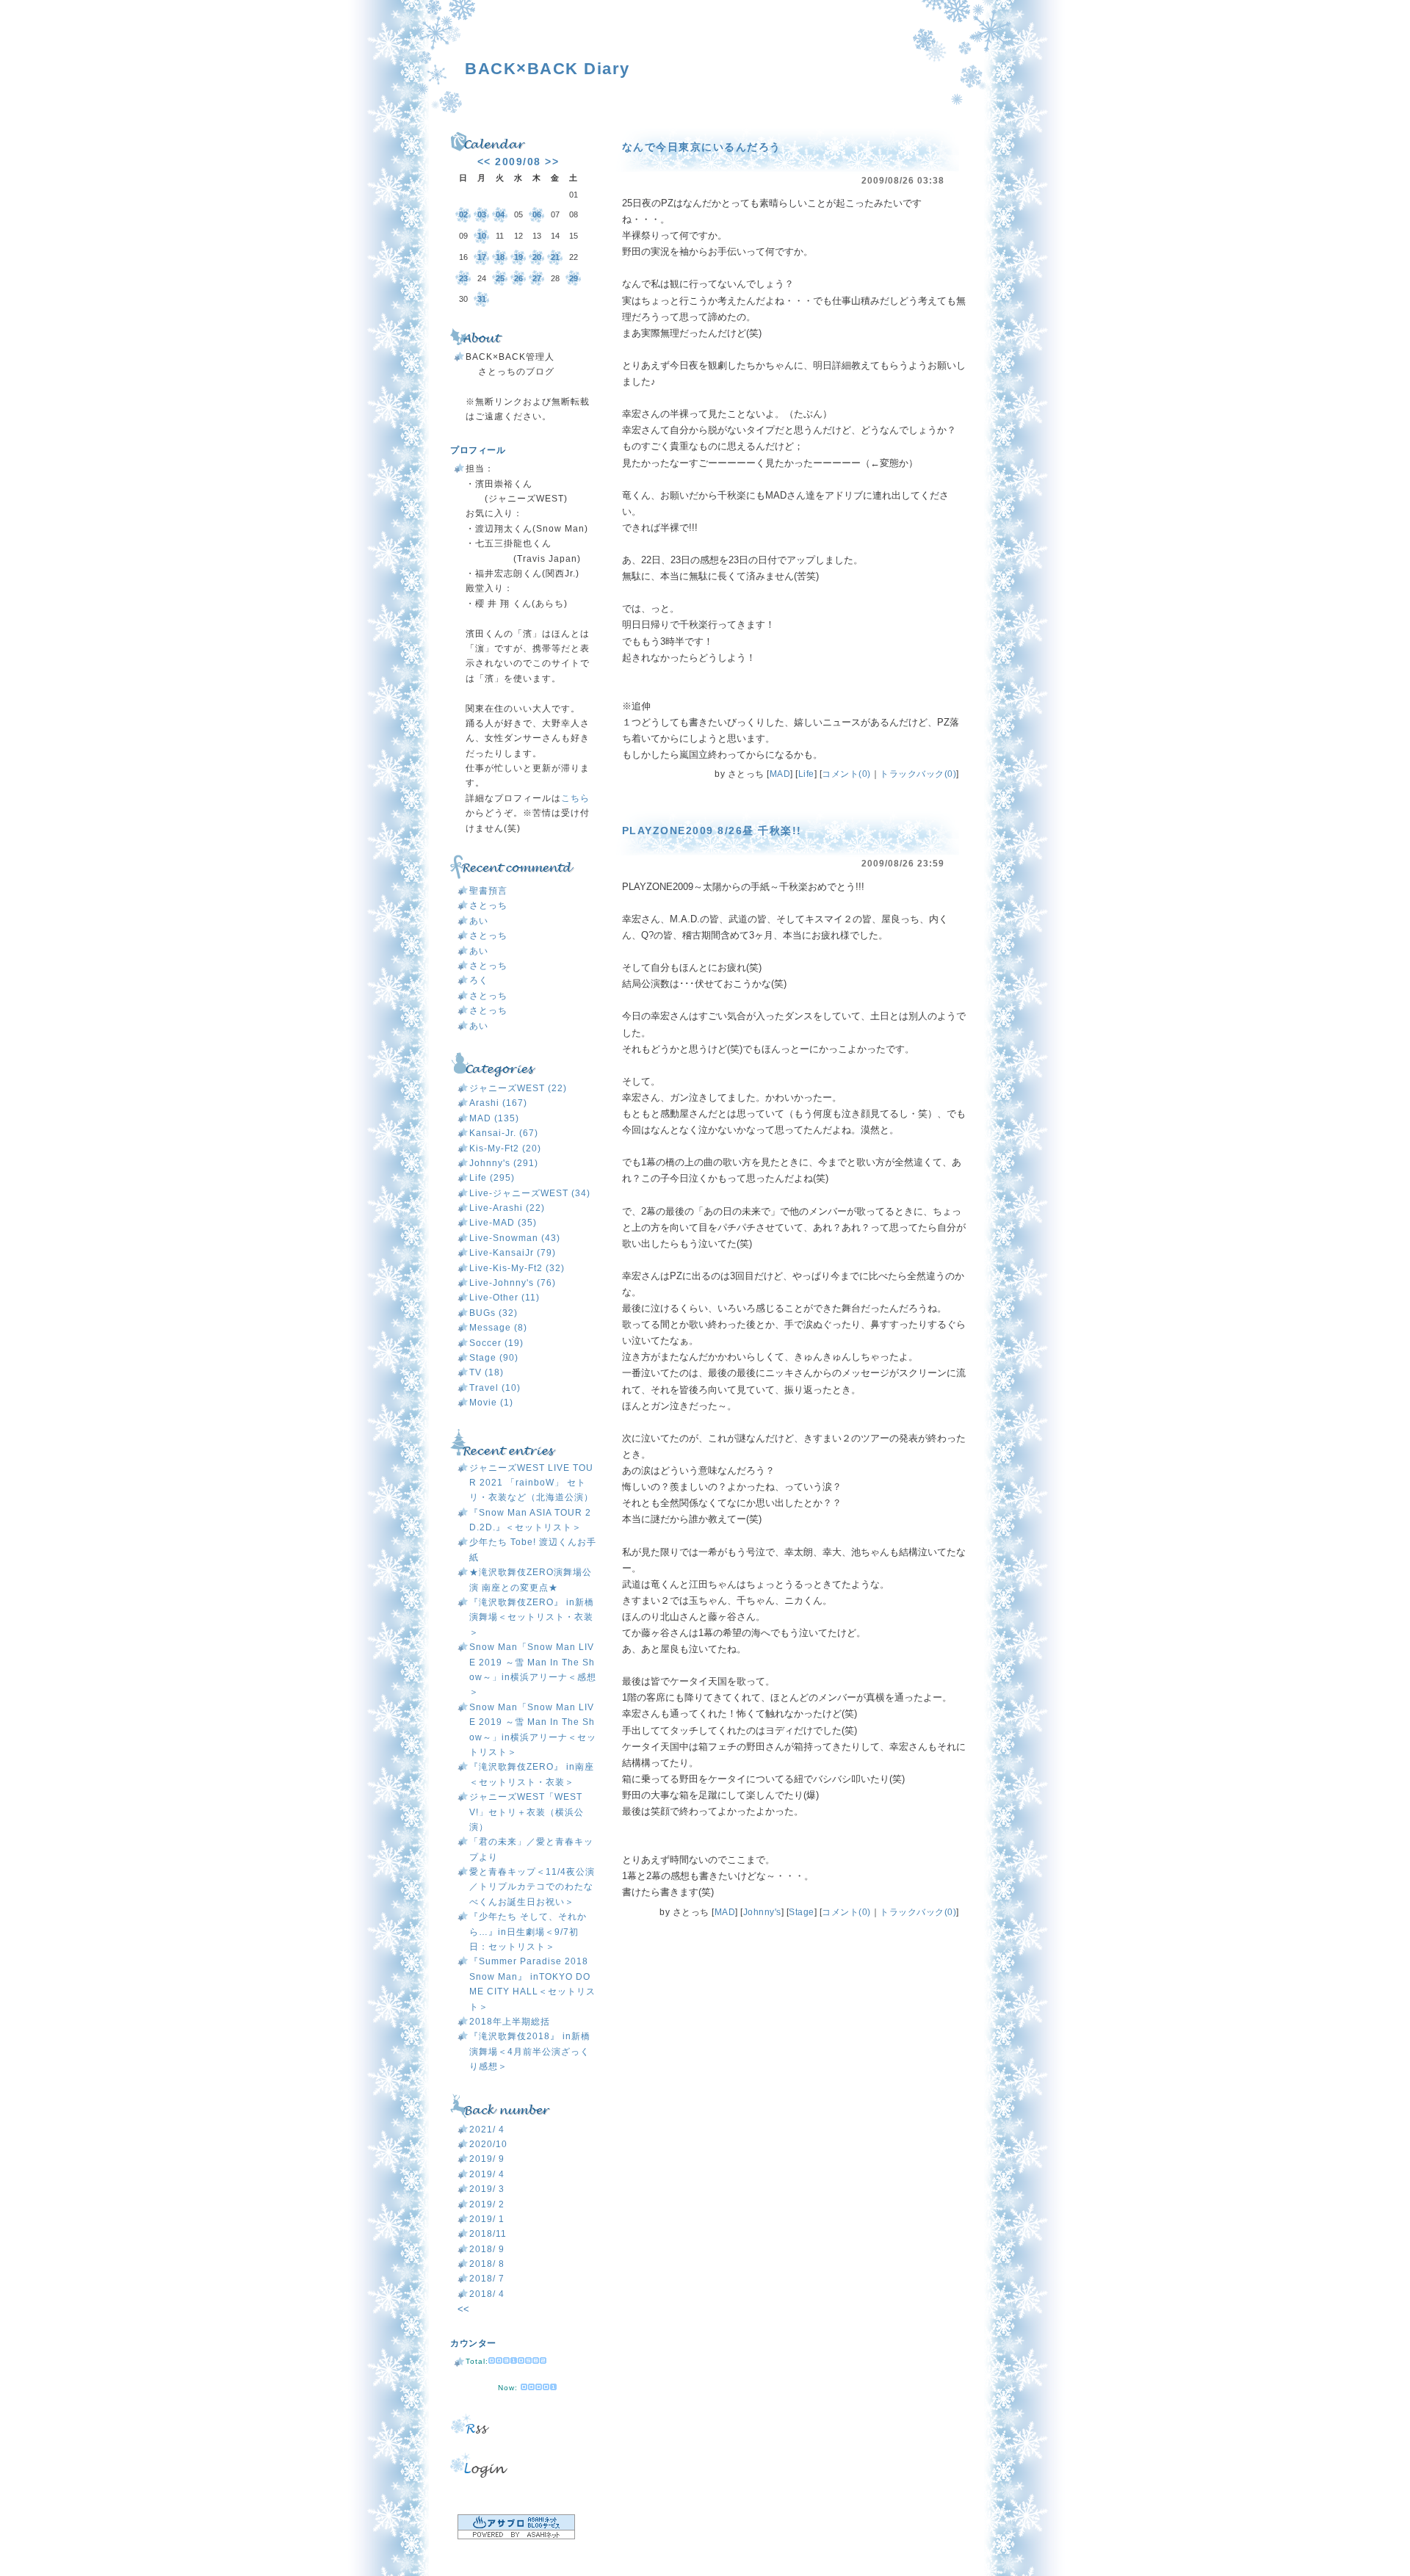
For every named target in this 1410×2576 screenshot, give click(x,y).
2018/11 (488, 2234)
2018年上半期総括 (510, 2022)
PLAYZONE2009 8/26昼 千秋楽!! (712, 831)
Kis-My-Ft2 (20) (505, 1148)
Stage (802, 1912)
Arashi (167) (498, 1103)
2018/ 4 (487, 2294)
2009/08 (518, 162)
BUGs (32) (493, 1313)
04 (500, 214)
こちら (575, 798)
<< (484, 162)
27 (537, 278)
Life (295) (492, 1178)
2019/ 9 (487, 2159)
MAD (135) (494, 1118)
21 (555, 257)
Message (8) (498, 1328)
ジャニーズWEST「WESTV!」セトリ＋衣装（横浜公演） (527, 1812)
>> (552, 162)
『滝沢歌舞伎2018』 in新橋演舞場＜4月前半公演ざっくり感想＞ (530, 2051)
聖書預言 (488, 891)
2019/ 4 (487, 2174)
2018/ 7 (487, 2279)
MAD (780, 774)
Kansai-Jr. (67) (504, 1133)
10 (482, 236)
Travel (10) (495, 1388)
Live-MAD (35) (503, 1223)
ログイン (524, 2465)
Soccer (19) (496, 1343)
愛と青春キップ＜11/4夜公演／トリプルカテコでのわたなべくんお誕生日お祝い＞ (532, 1887)
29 (574, 278)
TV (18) (487, 1372)
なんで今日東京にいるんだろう (702, 147)
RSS (524, 2424)
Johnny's (762, 1912)
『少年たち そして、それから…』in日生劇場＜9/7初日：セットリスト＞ (528, 1932)
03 (482, 214)
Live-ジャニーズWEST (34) (530, 1193)
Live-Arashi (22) (507, 1208)
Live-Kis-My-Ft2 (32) (517, 1268)
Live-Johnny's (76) (513, 1283)
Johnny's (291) (504, 1163)
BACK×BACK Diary (547, 69)
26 (518, 278)
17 (482, 257)
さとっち (488, 905)
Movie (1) (491, 1403)
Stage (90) (494, 1358)
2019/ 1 (487, 2219)
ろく (479, 980)
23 (463, 278)
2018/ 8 (487, 2264)
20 (537, 257)
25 (500, 278)
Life (806, 774)
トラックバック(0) (918, 774)
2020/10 (488, 2144)
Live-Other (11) (505, 1298)
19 (518, 257)
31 (482, 299)
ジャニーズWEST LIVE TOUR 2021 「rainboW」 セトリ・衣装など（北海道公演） (531, 1483)
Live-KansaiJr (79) (513, 1253)
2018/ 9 (487, 2249)
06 (537, 214)
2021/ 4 (487, 2130)
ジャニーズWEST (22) (518, 1088)
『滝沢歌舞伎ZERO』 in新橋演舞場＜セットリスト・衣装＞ (532, 1617)
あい (479, 921)
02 (463, 214)
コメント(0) (846, 774)
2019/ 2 (487, 2204)
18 (500, 257)
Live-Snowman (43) (515, 1238)
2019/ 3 (487, 2189)
